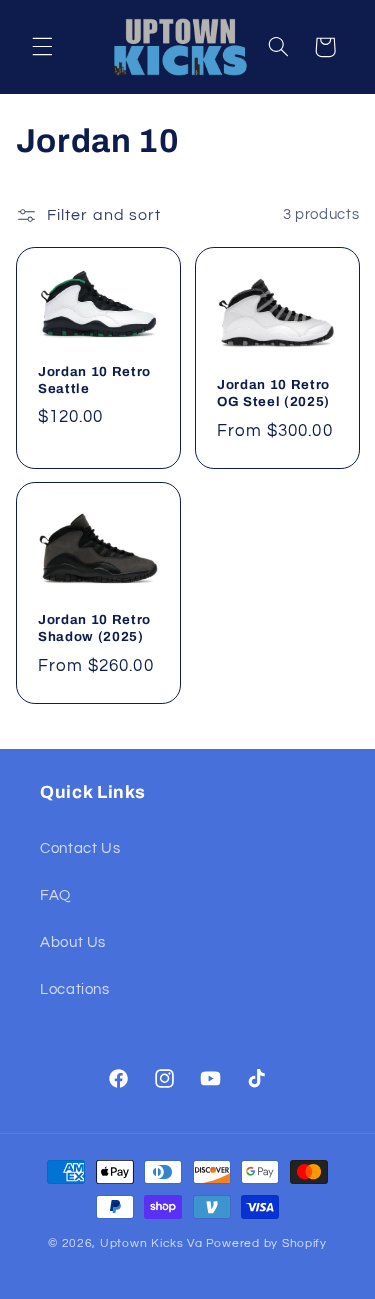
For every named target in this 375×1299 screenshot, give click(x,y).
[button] (42, 47)
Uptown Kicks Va (151, 1243)
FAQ (55, 895)
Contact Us (80, 848)
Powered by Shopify (266, 1243)
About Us (73, 942)
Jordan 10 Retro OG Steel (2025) (273, 393)
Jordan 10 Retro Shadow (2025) (94, 629)
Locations (75, 989)
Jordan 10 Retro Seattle (94, 379)
